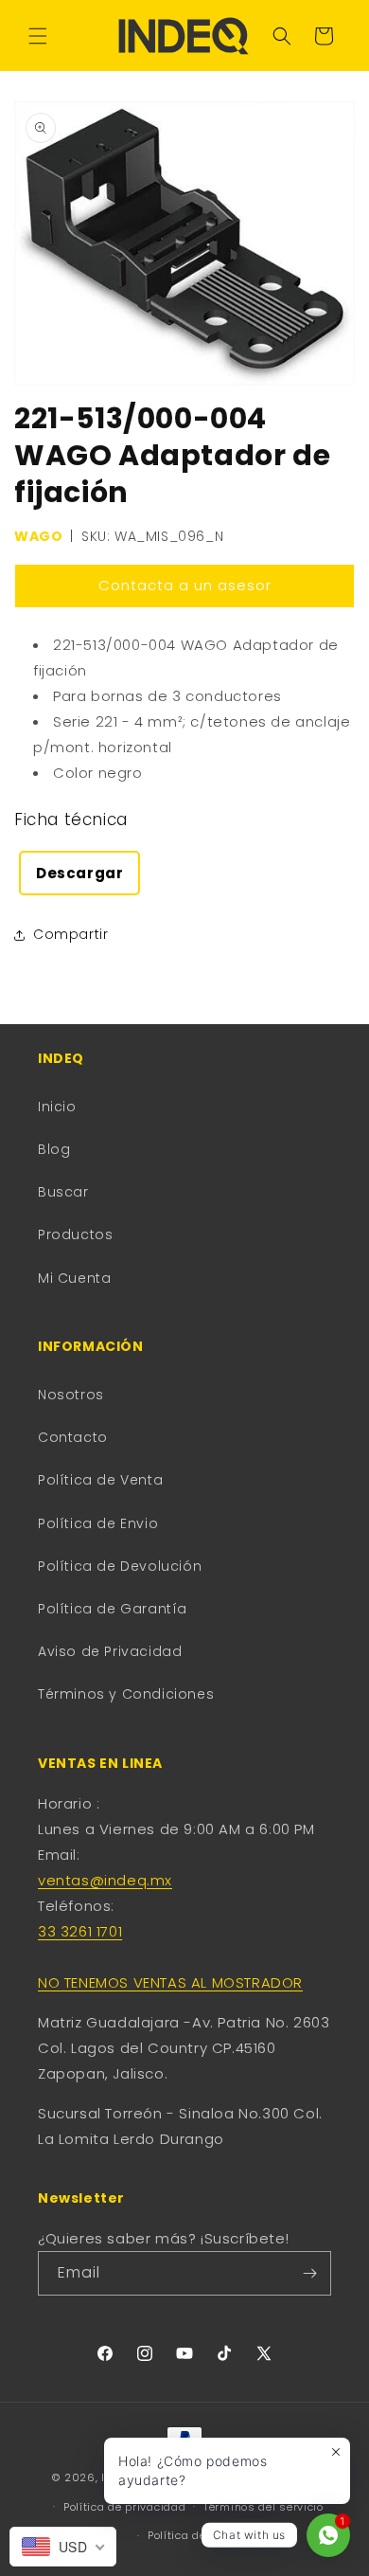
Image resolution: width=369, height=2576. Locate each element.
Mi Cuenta (74, 1278)
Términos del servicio (264, 2507)
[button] (38, 36)
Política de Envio (98, 1523)
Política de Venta (100, 1480)
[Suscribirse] (309, 2273)
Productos (75, 1234)
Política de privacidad (124, 2507)
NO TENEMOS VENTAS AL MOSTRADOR (170, 1982)
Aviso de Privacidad (110, 1651)
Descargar (79, 873)
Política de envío (193, 2535)
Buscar (63, 1192)
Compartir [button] (70, 934)
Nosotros (71, 1395)
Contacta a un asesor (185, 585)
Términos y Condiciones (126, 1694)
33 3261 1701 (80, 1931)
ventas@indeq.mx (105, 1880)
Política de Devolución (120, 1566)
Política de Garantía (113, 1609)
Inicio (57, 1107)
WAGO (38, 536)
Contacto (73, 1437)
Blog (54, 1149)
